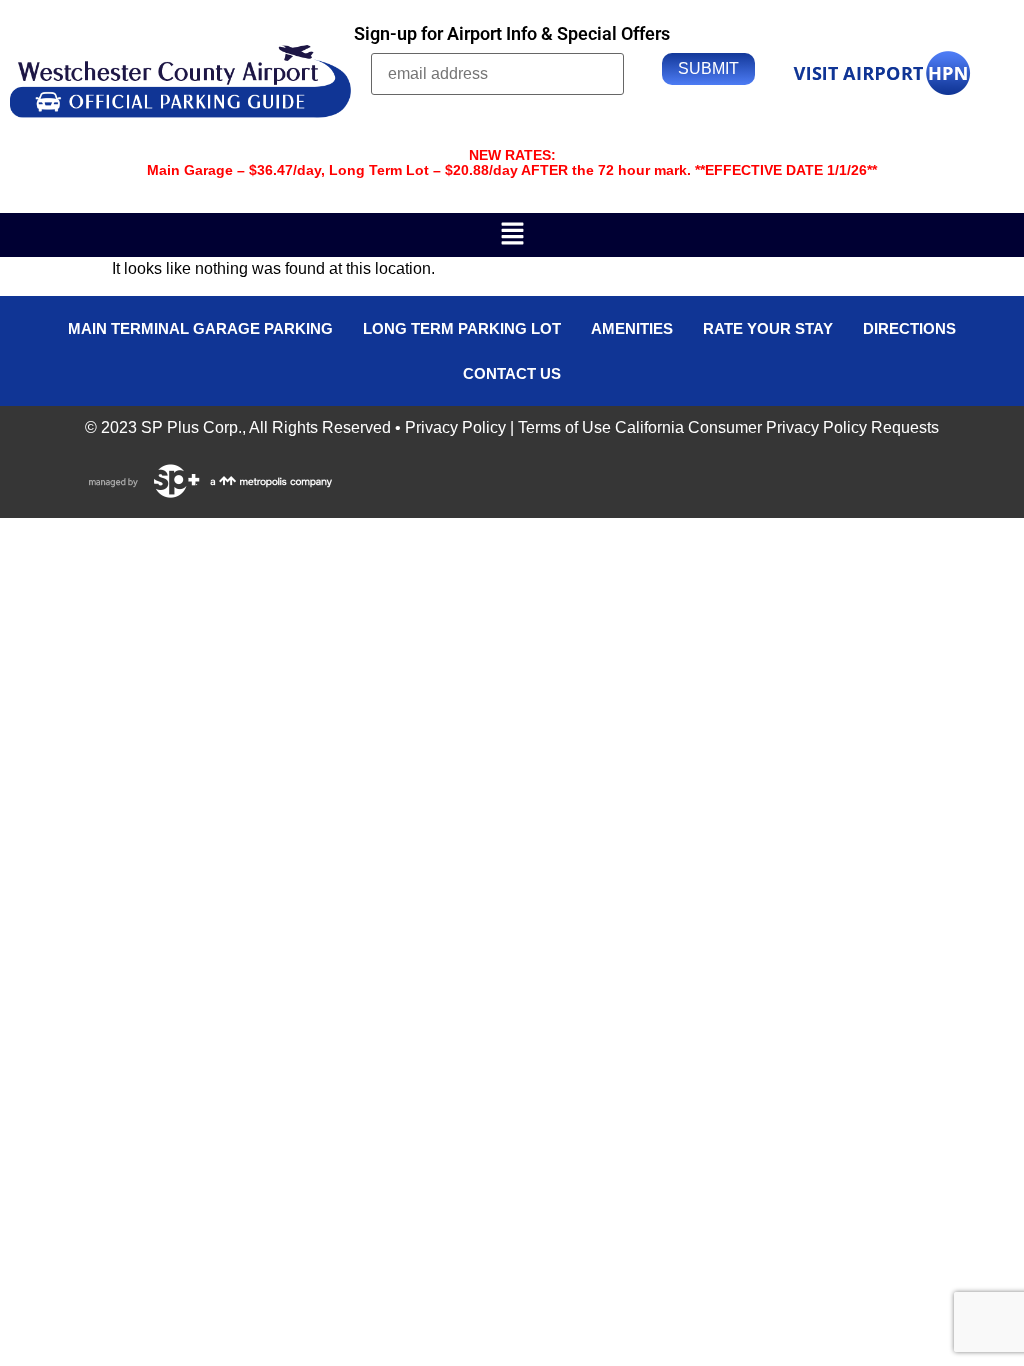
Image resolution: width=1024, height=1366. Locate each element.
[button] (512, 235)
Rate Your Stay (768, 328)
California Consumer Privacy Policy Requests (777, 427)
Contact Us (512, 373)
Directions (909, 328)
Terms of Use (564, 427)
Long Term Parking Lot (462, 328)
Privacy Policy (455, 427)
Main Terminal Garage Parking (200, 328)
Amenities (632, 328)
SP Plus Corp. (191, 427)
